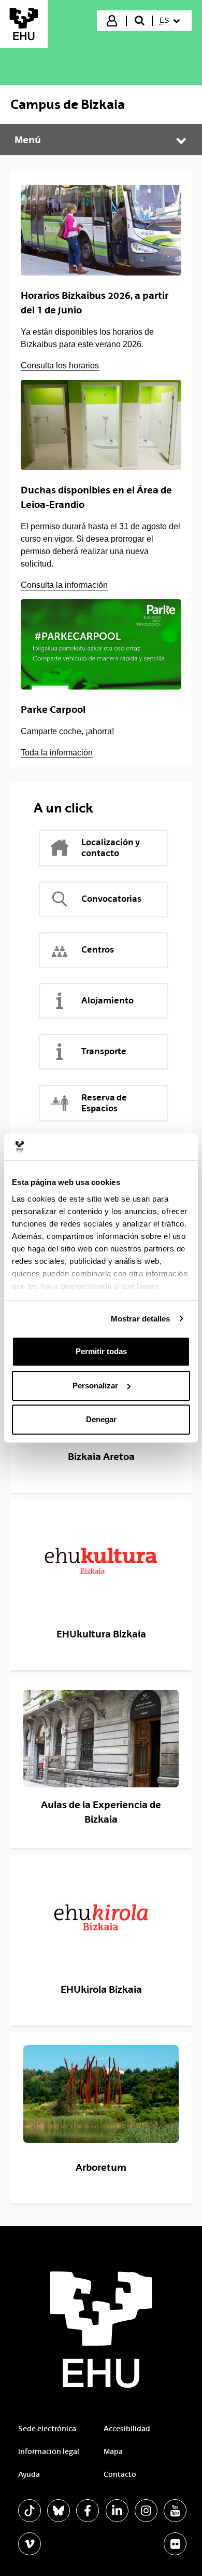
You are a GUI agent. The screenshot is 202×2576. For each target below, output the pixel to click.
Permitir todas (101, 1351)
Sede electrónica (47, 2429)
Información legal (49, 2451)
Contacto (120, 2474)
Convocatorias (111, 899)
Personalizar (95, 1386)
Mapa (113, 2451)
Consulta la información (64, 585)
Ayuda (29, 2474)
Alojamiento (107, 1000)
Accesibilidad (127, 2429)
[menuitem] (171, 21)
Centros (98, 949)
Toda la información (57, 753)
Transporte (104, 1051)
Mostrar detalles (141, 1319)
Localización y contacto (111, 848)
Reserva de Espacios (104, 1103)
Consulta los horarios (60, 366)
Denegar (101, 1419)
